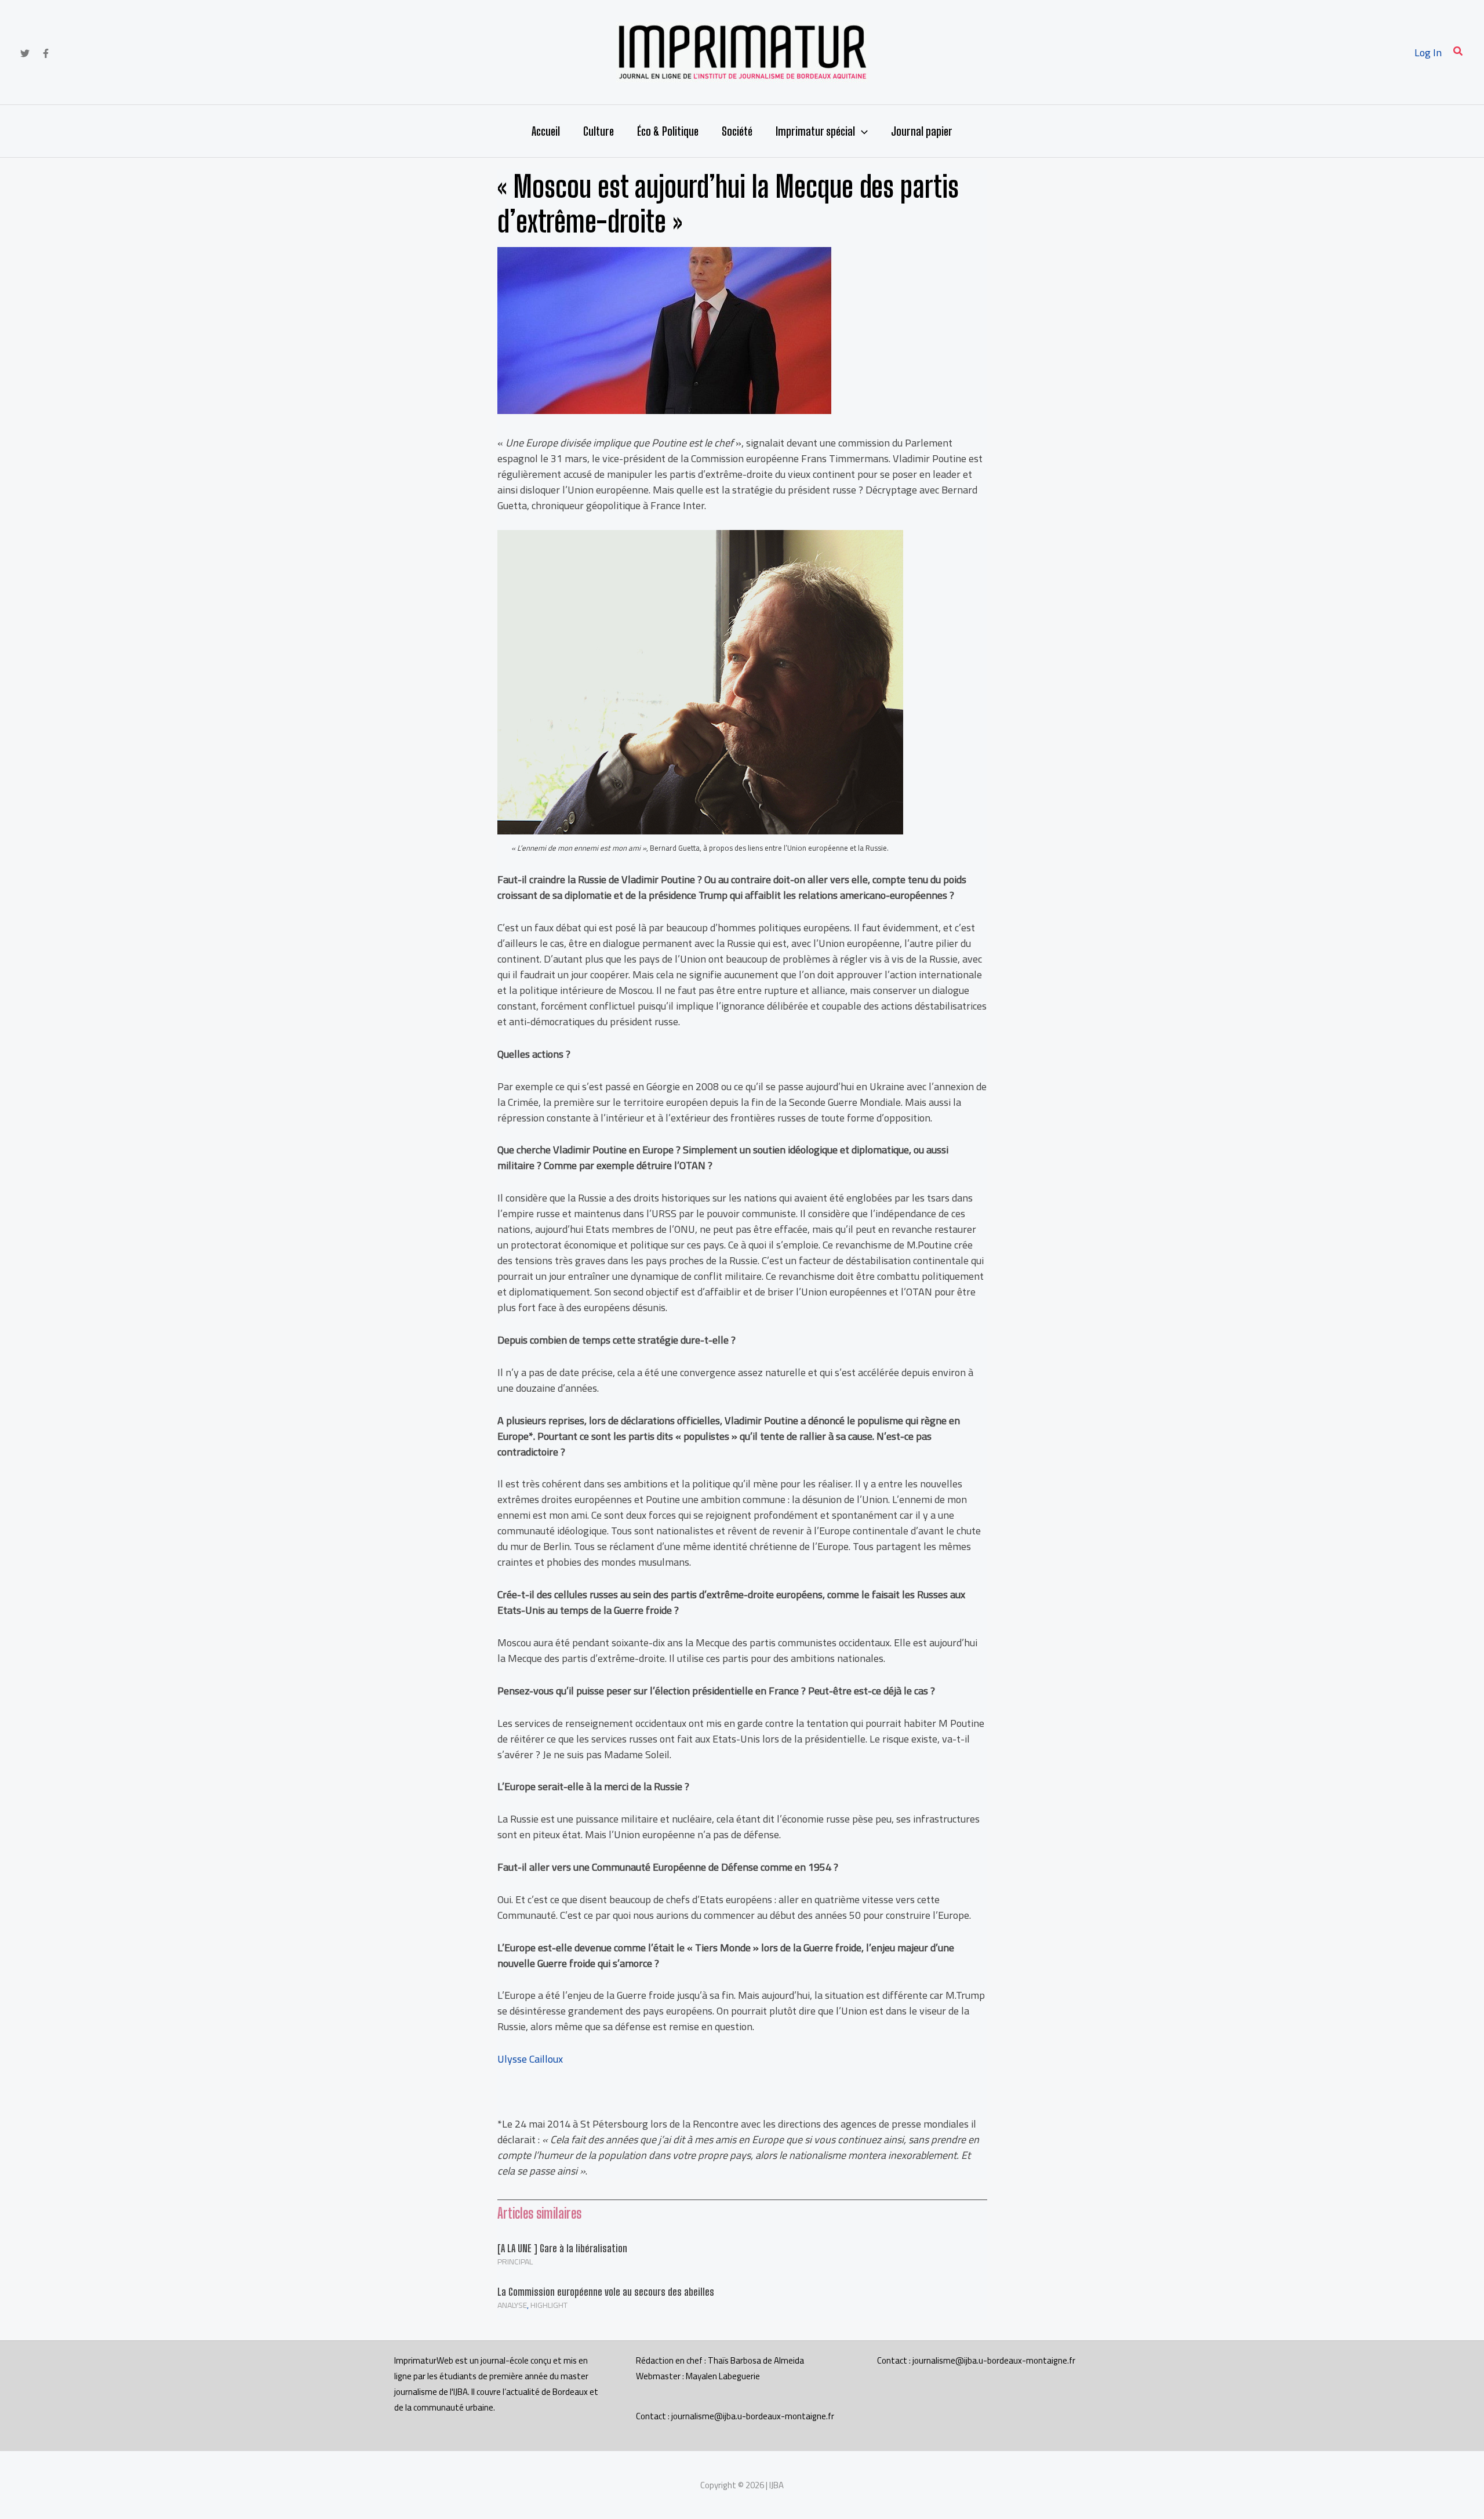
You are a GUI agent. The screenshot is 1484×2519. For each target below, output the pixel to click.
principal (515, 2262)
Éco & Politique (668, 131)
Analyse (512, 2305)
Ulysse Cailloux (530, 2059)
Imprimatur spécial (815, 131)
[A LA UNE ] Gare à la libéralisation (562, 2248)
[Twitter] (25, 53)
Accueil (546, 131)
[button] (1458, 52)
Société (737, 131)
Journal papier (922, 131)
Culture (599, 131)
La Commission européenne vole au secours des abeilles (606, 2292)
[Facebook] (46, 53)
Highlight (549, 2305)
